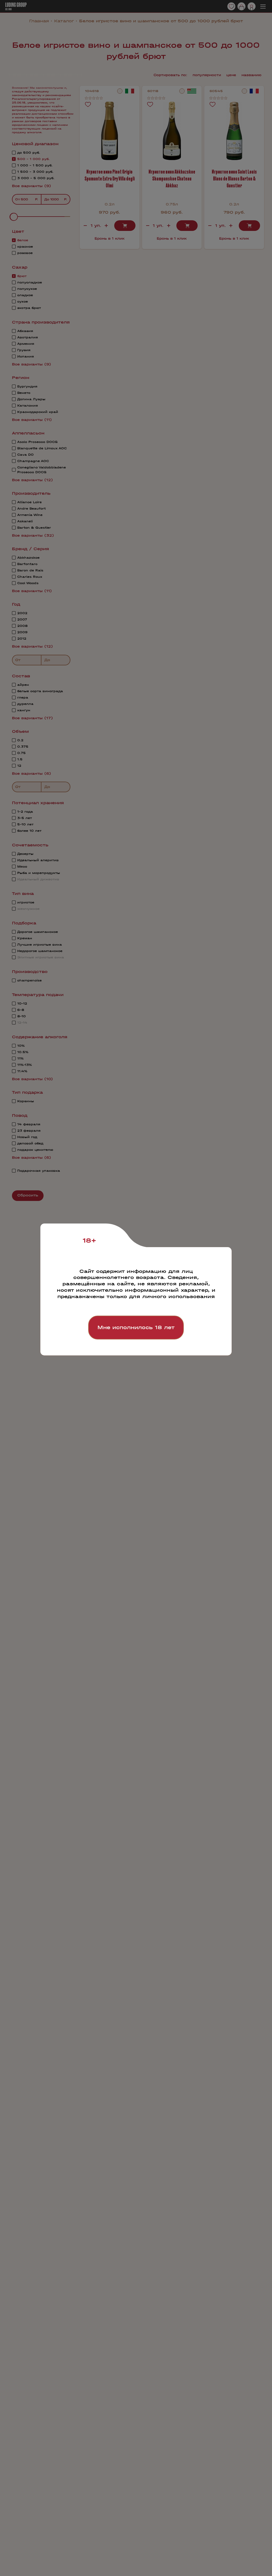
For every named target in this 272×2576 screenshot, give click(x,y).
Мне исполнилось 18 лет (136, 1327)
